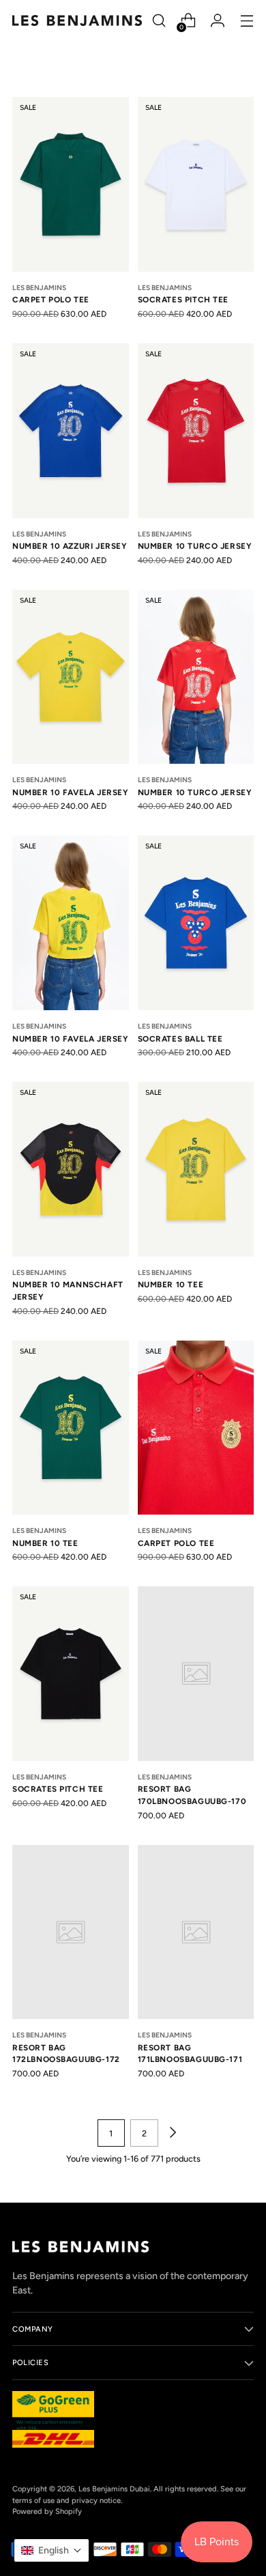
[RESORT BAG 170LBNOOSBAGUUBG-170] (196, 1674)
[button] (51, 2550)
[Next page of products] (172, 2133)
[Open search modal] (159, 21)
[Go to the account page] (217, 21)
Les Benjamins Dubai (114, 2489)
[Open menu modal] (247, 21)
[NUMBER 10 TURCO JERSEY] (196, 431)
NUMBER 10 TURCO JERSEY (195, 546)
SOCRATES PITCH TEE (183, 300)
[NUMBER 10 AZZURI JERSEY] (71, 431)
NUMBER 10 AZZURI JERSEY (70, 546)
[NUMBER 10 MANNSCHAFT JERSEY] (71, 1169)
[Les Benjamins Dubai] (77, 20)
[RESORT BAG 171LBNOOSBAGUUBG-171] (196, 1932)
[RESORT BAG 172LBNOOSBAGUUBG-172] (71, 1932)
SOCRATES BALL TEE (180, 1039)
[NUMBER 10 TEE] (196, 1169)
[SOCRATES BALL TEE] (196, 923)
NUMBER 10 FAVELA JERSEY (71, 792)
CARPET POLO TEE (51, 300)
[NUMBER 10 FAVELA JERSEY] (71, 677)
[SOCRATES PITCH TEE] (196, 184)
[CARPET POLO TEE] (71, 184)
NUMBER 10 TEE (171, 1285)
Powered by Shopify (47, 2511)
